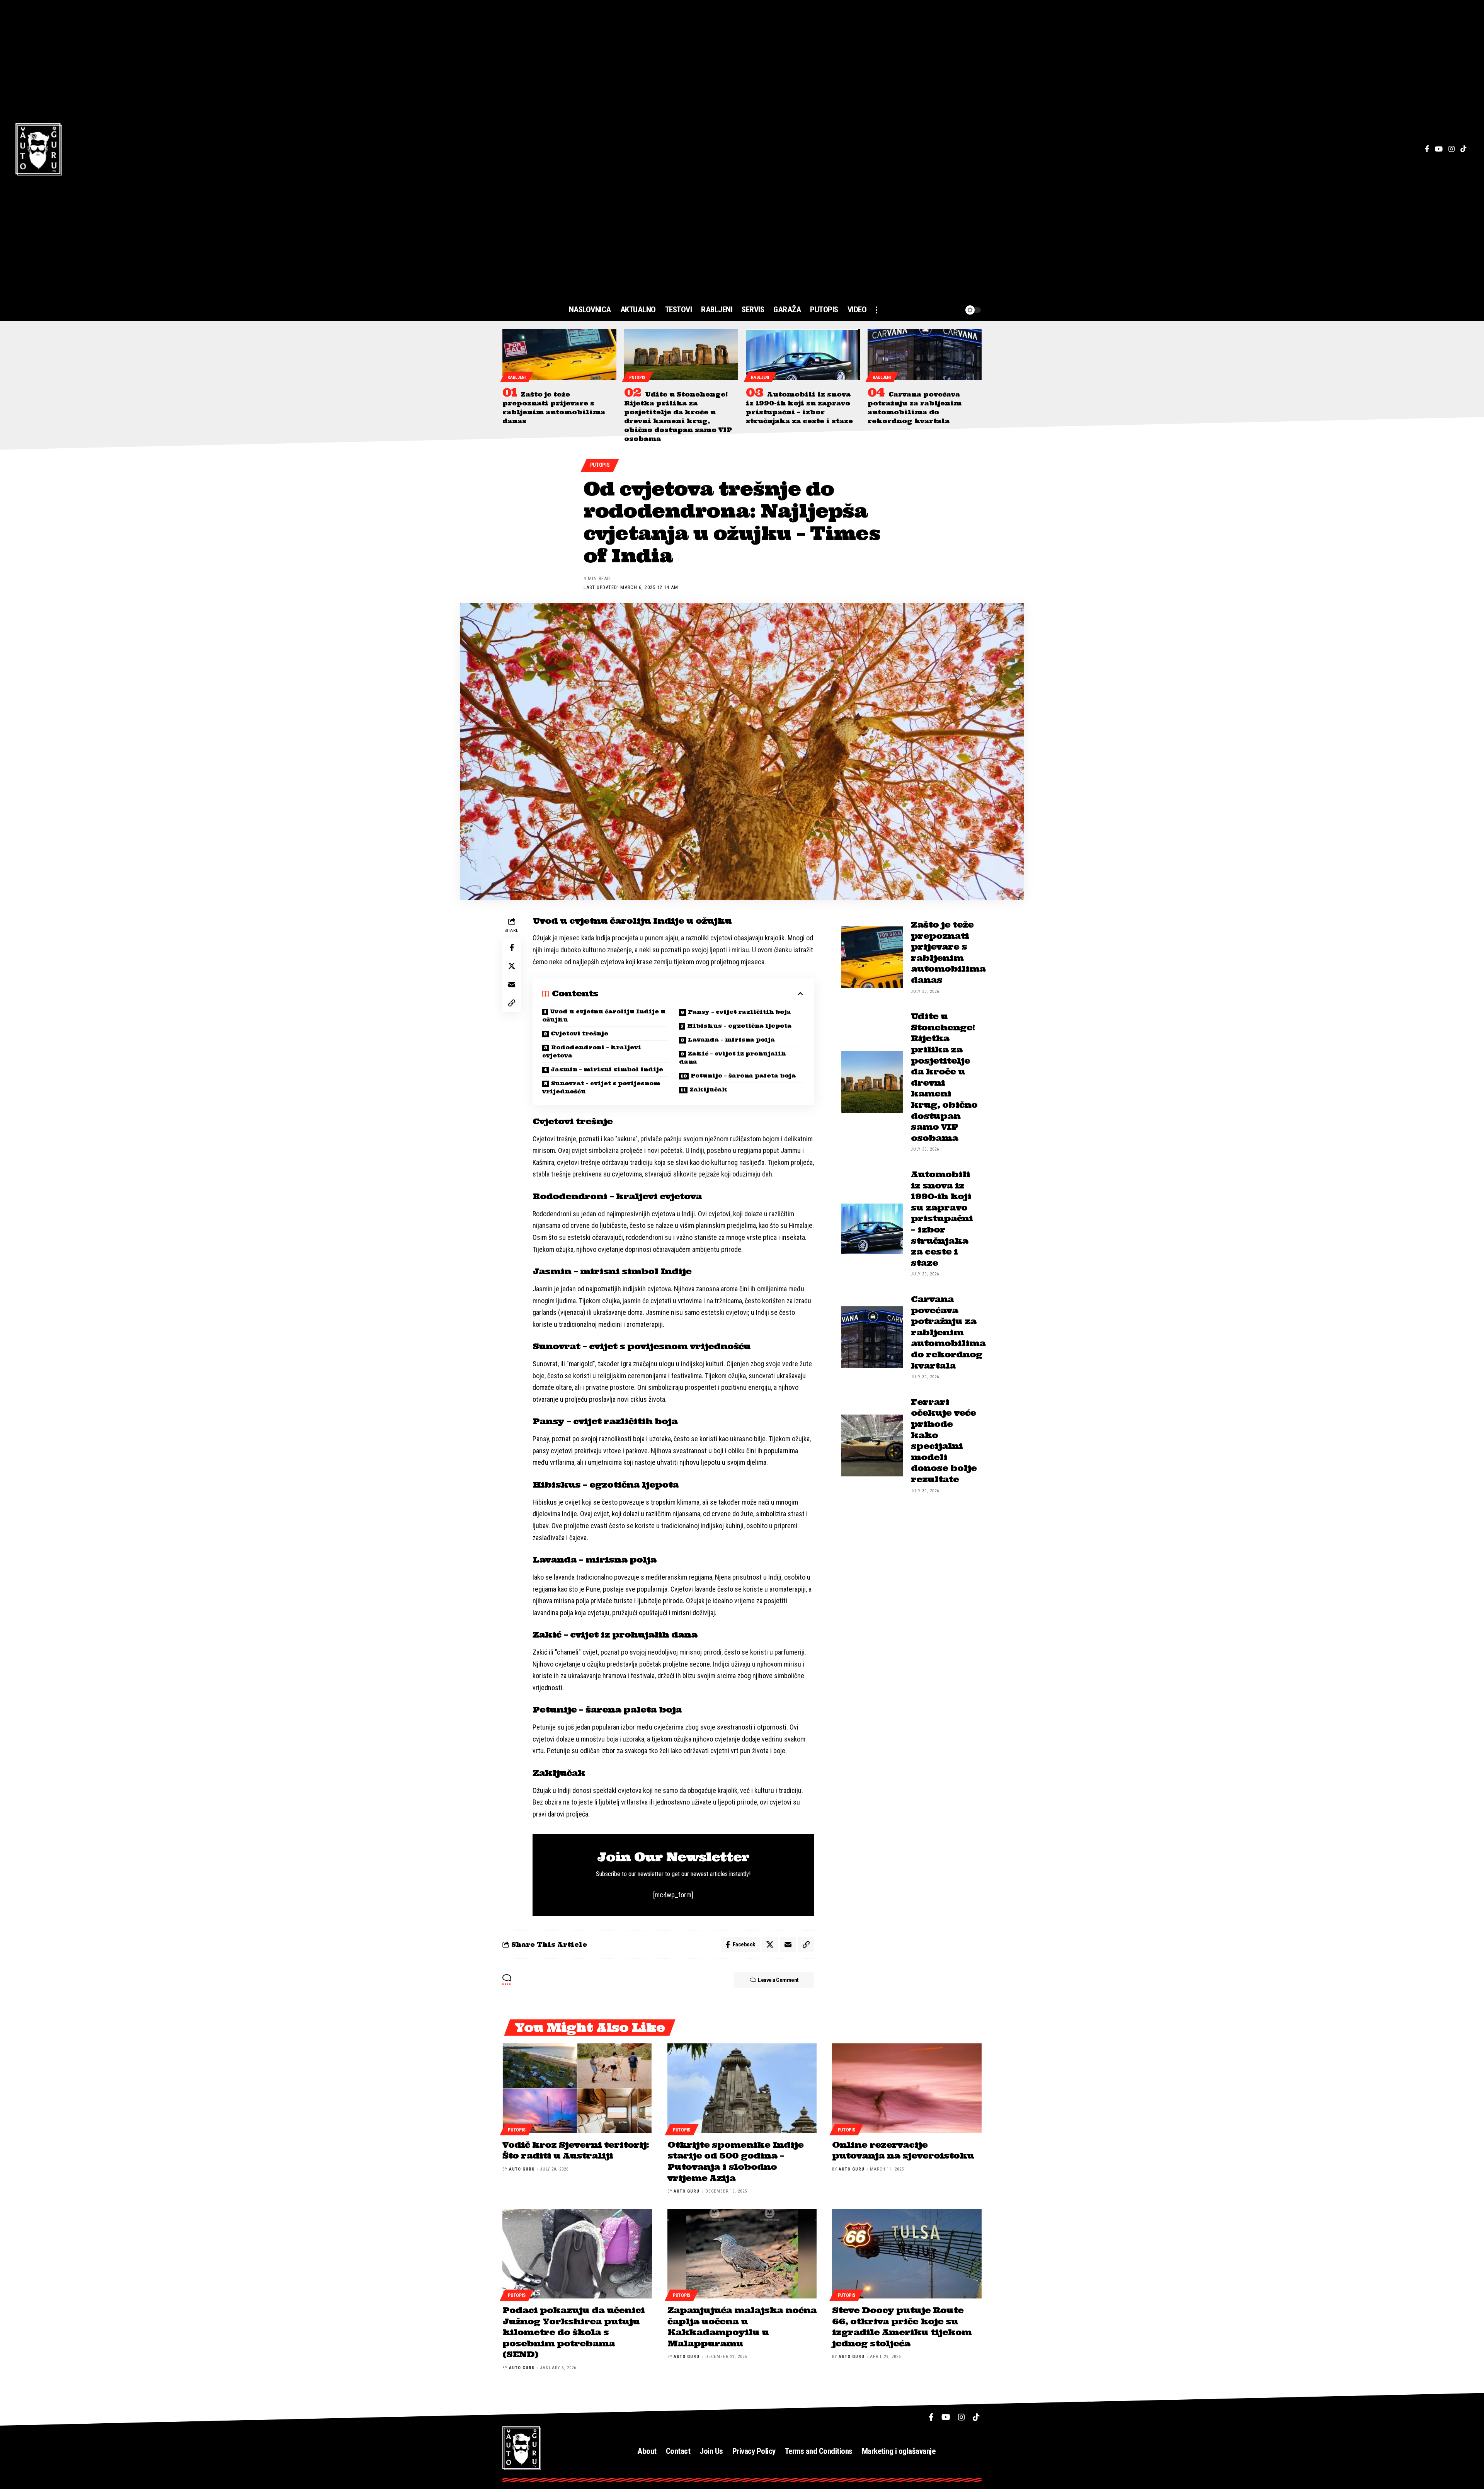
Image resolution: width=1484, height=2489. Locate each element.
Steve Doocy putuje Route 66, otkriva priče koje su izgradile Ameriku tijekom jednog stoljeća (902, 2327)
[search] (940, 310)
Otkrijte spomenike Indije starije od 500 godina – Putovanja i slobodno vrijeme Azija (735, 2161)
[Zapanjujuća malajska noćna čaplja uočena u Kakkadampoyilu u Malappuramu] (742, 2254)
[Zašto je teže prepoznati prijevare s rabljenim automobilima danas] (559, 355)
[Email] (512, 984)
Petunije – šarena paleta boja (743, 1076)
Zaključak (708, 1090)
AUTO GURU (522, 2169)
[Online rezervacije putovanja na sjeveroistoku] (907, 2088)
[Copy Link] (512, 1003)
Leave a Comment (778, 1980)
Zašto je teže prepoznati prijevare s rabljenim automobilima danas (948, 952)
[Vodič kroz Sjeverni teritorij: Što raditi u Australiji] (577, 2088)
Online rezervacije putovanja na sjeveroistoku (903, 2150)
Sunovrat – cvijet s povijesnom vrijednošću (601, 1087)
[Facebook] (1427, 149)
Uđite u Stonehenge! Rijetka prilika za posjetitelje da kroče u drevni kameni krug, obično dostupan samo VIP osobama (944, 1077)
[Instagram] (1452, 149)
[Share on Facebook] (512, 947)
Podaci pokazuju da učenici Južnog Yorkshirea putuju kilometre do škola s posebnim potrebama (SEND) (574, 2332)
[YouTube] (1439, 149)
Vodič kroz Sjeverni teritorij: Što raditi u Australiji (576, 2150)
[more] (876, 310)
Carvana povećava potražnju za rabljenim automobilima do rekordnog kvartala (948, 1332)
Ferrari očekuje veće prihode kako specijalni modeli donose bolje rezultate (944, 1440)
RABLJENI (517, 377)
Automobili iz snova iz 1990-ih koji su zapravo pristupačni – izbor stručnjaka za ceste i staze (942, 1218)
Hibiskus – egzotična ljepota (739, 1026)
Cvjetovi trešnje (579, 1033)
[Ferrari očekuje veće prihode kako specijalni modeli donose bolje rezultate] (872, 1445)
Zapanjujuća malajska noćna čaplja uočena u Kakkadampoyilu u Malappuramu (742, 2327)
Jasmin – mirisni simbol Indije (607, 1069)
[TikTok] (1464, 149)
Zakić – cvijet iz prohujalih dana (732, 1058)
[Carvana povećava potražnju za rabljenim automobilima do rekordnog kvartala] (925, 355)
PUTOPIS (637, 377)
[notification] (955, 310)
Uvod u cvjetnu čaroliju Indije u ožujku (604, 1016)
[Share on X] (512, 966)
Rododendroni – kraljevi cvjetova (592, 1051)
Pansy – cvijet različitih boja (739, 1012)
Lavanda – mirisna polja (731, 1040)
